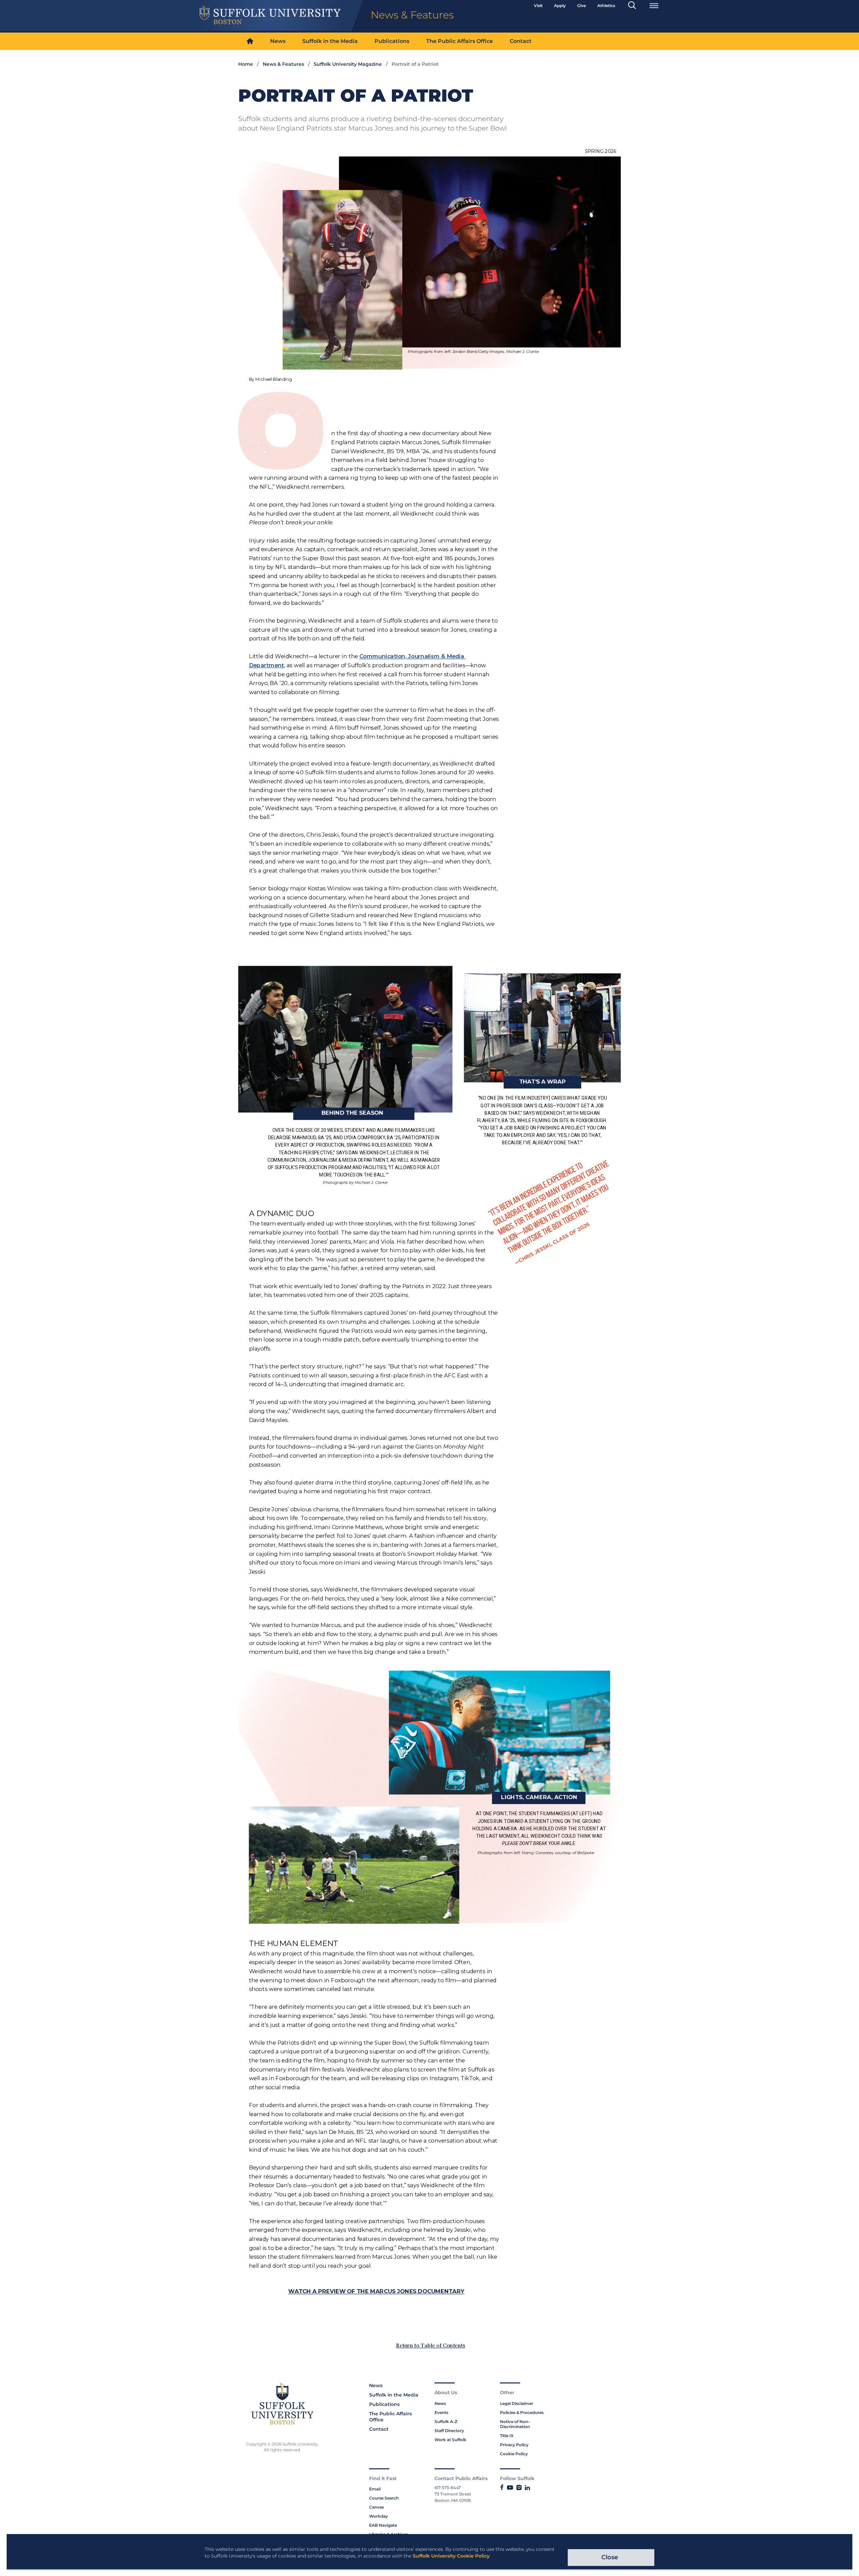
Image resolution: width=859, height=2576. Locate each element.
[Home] (250, 41)
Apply (560, 6)
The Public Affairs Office (460, 41)
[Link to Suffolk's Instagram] (519, 2488)
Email (375, 2489)
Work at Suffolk (450, 2440)
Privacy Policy (514, 2445)
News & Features (283, 64)
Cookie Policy (514, 2454)
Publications (392, 41)
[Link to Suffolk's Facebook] (502, 2488)
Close (610, 2557)
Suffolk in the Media (330, 41)
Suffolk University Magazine (348, 64)
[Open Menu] (654, 6)
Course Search (384, 2498)
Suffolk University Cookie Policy (451, 2556)
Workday (378, 2516)
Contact (521, 41)
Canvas (376, 2507)
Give (582, 6)
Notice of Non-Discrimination (515, 2424)
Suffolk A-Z (446, 2422)
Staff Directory (449, 2431)
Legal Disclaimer (517, 2403)
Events (441, 2412)
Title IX (507, 2436)
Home (246, 64)
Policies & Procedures (522, 2412)
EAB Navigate (383, 2525)
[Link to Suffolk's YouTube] (510, 2488)
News (278, 41)
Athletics (606, 6)
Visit (538, 6)
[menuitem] (250, 41)
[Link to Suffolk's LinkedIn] (527, 2488)
